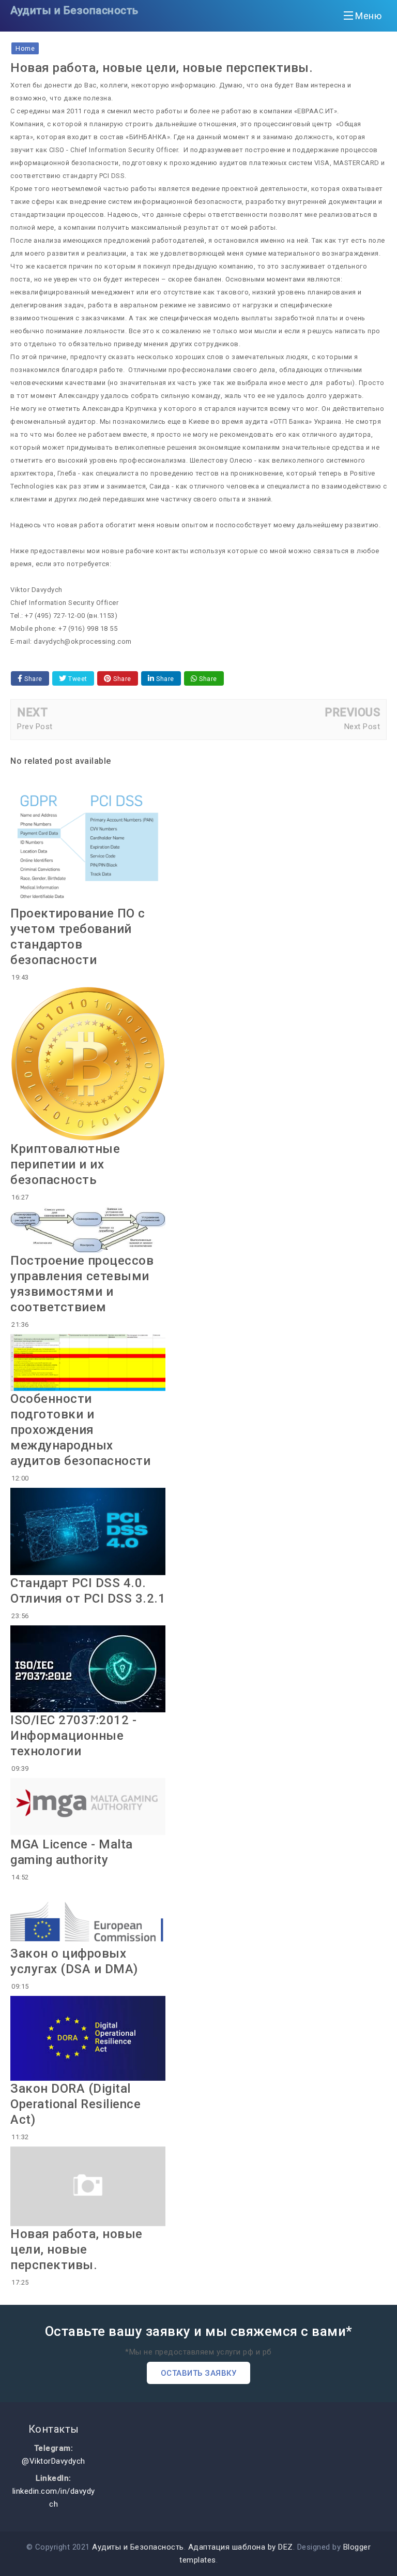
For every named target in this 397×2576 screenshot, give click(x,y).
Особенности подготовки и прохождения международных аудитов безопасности (80, 1430)
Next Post (362, 727)
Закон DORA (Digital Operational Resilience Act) (75, 2104)
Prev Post (35, 727)
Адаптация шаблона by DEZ (241, 2547)
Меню (368, 16)
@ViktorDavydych (54, 2461)
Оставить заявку (199, 2373)
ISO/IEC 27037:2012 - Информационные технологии (73, 1736)
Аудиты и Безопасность (74, 10)
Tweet (77, 679)
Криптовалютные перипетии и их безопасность (65, 1164)
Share (33, 679)
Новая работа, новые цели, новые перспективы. (77, 2249)
